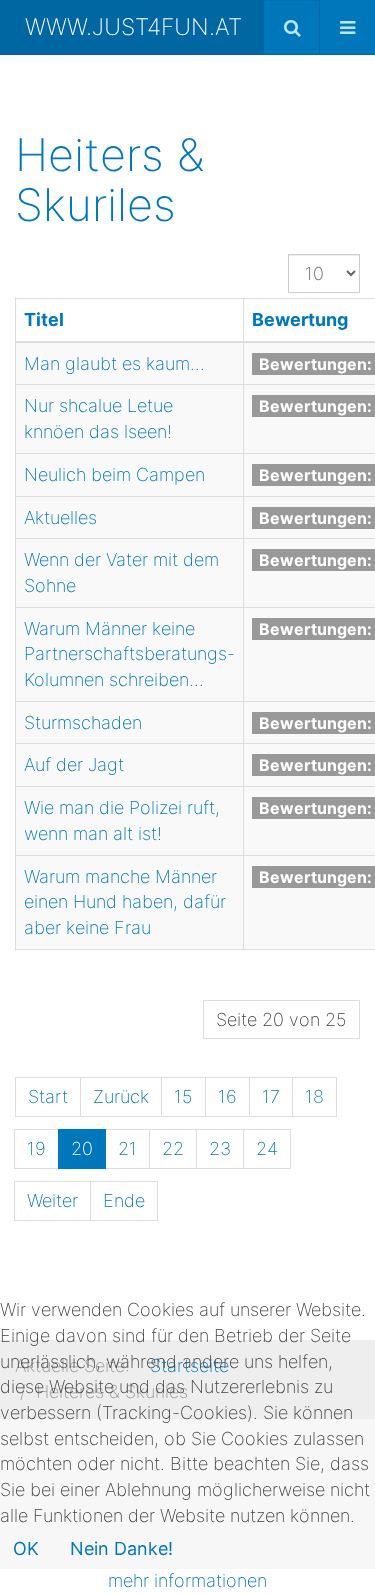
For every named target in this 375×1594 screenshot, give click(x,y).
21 (127, 1148)
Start (48, 1096)
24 (267, 1148)
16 (227, 1096)
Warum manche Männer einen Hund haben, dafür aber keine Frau (125, 902)
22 (173, 1148)
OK (26, 1548)
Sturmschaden (83, 722)
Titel (44, 319)
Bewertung (300, 319)
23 (220, 1148)
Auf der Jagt (74, 764)
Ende (124, 1200)
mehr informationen (187, 1580)
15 (183, 1096)
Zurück (121, 1096)
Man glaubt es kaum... (114, 363)
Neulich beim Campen (114, 474)
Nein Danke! (121, 1548)
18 (314, 1096)
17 (271, 1096)
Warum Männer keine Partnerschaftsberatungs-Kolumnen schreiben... (129, 654)
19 (36, 1148)
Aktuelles (60, 517)
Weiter (52, 1200)
